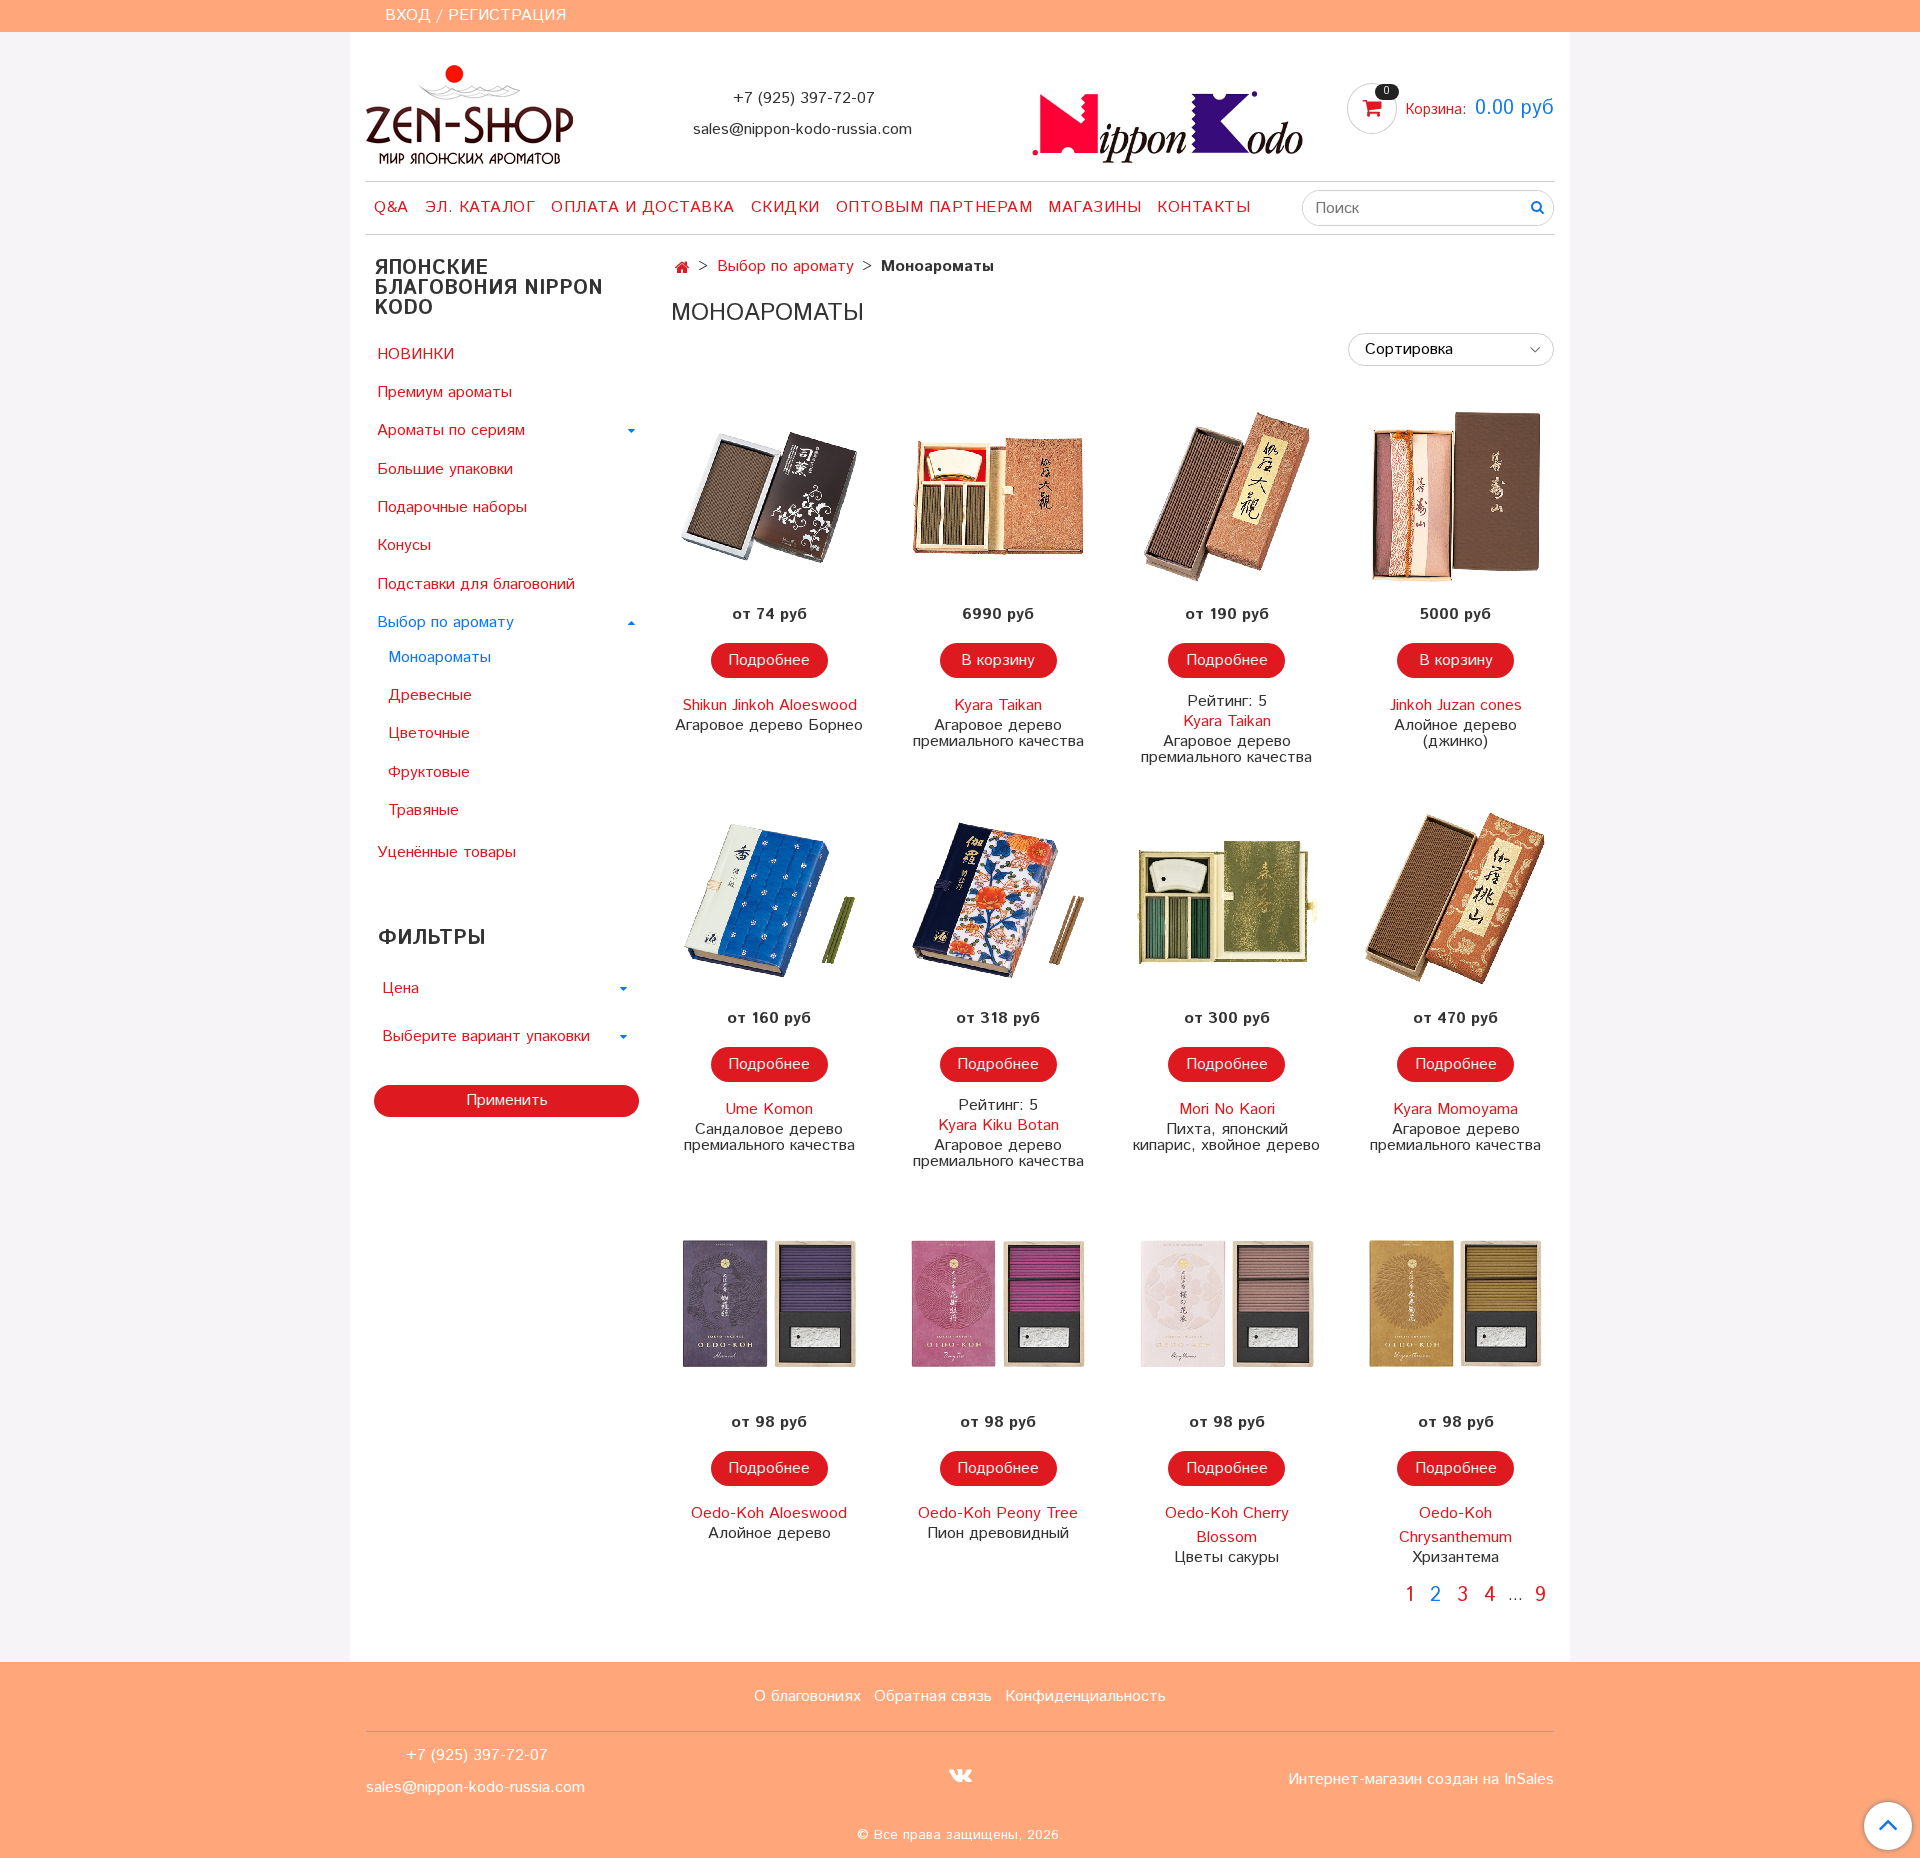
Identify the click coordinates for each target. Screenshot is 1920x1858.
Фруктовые (429, 772)
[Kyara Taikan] (998, 496)
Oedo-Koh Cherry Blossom (1227, 1525)
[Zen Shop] (469, 110)
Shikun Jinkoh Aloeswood (769, 705)
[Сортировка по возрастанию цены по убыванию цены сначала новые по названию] (1451, 349)
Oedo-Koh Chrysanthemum (1455, 1525)
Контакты (1203, 207)
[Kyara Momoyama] (1455, 900)
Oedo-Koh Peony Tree (998, 1513)
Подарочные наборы (452, 507)
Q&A (391, 207)
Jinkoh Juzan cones (1456, 705)
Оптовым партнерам (934, 207)
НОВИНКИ (415, 354)
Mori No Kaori (1227, 1109)
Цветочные (429, 733)
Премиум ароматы (444, 392)
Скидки (785, 207)
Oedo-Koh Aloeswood (769, 1513)
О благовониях (807, 1696)
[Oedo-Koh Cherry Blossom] (1227, 1304)
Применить (507, 1100)
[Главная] (682, 268)
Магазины (1094, 207)
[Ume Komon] (769, 900)
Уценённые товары (446, 852)
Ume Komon (769, 1109)
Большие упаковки (445, 469)
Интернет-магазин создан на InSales (1421, 1780)
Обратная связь (933, 1696)
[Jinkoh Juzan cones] (1455, 496)
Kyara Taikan (998, 705)
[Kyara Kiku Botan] (998, 900)
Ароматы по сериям (451, 430)
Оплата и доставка (643, 207)
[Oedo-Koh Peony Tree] (998, 1304)
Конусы (404, 545)
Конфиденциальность (1085, 1696)
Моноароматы (439, 657)
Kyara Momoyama (1455, 1109)
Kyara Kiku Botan (998, 1125)
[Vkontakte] (960, 1774)
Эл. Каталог (480, 207)
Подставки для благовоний (476, 584)
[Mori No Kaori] (1227, 900)
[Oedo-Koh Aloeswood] (769, 1304)
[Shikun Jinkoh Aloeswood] (769, 496)
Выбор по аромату (785, 266)
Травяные (423, 810)
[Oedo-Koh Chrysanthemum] (1455, 1304)
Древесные (430, 695)
